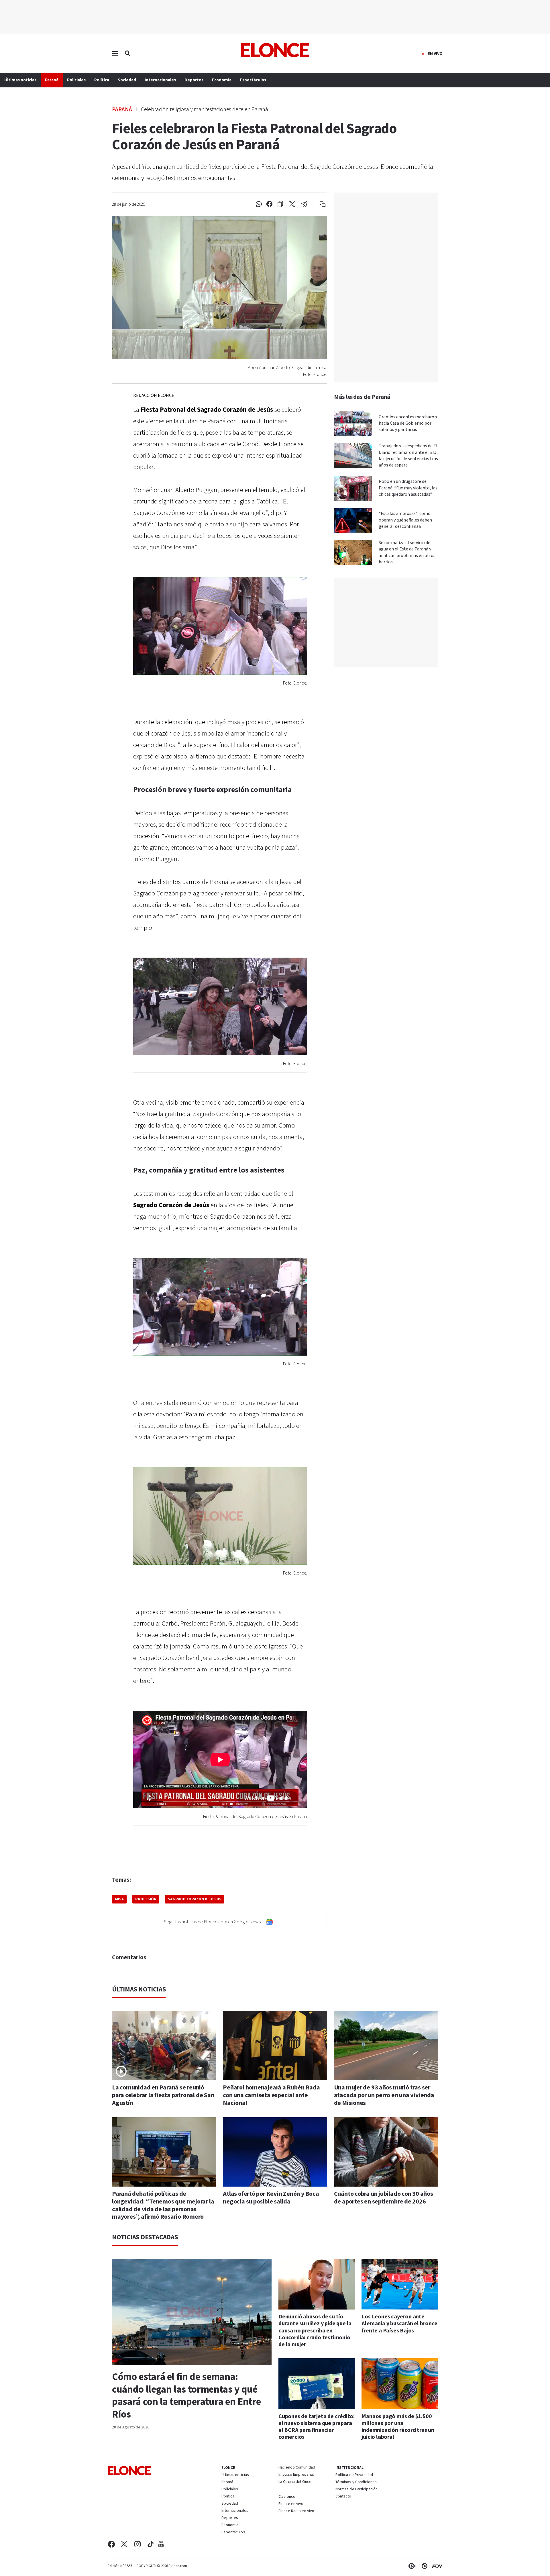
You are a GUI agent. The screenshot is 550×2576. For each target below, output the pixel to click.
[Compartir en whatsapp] (259, 204)
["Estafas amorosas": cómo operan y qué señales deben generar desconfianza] (353, 520)
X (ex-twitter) (124, 2544)
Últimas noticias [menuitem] (20, 80)
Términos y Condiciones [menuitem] (356, 2482)
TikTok (151, 2544)
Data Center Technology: (423, 2566)
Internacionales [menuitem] (160, 80)
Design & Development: (436, 2566)
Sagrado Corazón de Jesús (195, 1899)
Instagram (138, 2544)
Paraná (122, 109)
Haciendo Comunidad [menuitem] (297, 2468)
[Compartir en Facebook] (269, 204)
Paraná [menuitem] (52, 80)
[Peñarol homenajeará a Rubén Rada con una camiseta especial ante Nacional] (275, 2046)
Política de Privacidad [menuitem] (354, 2475)
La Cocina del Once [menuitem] (295, 2482)
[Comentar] (319, 204)
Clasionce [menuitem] (287, 2497)
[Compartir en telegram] (304, 204)
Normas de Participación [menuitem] (357, 2489)
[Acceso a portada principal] (275, 50)
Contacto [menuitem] (343, 2497)
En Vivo (435, 54)
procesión (146, 1899)
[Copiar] (280, 204)
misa (119, 1899)
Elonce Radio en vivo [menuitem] (296, 2511)
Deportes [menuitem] (194, 80)
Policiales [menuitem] (76, 80)
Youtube (161, 2544)
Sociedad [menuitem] (127, 80)
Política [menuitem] (102, 80)
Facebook (111, 2544)
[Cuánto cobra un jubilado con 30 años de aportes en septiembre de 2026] (386, 2152)
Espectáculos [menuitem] (253, 80)
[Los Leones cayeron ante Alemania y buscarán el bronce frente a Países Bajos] (400, 2284)
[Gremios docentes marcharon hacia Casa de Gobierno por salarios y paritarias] (353, 424)
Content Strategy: (411, 2566)
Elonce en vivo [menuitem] (291, 2504)
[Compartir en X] (292, 204)
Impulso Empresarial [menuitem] (296, 2475)
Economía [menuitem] (222, 80)
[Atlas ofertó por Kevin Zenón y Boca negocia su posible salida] (275, 2152)
